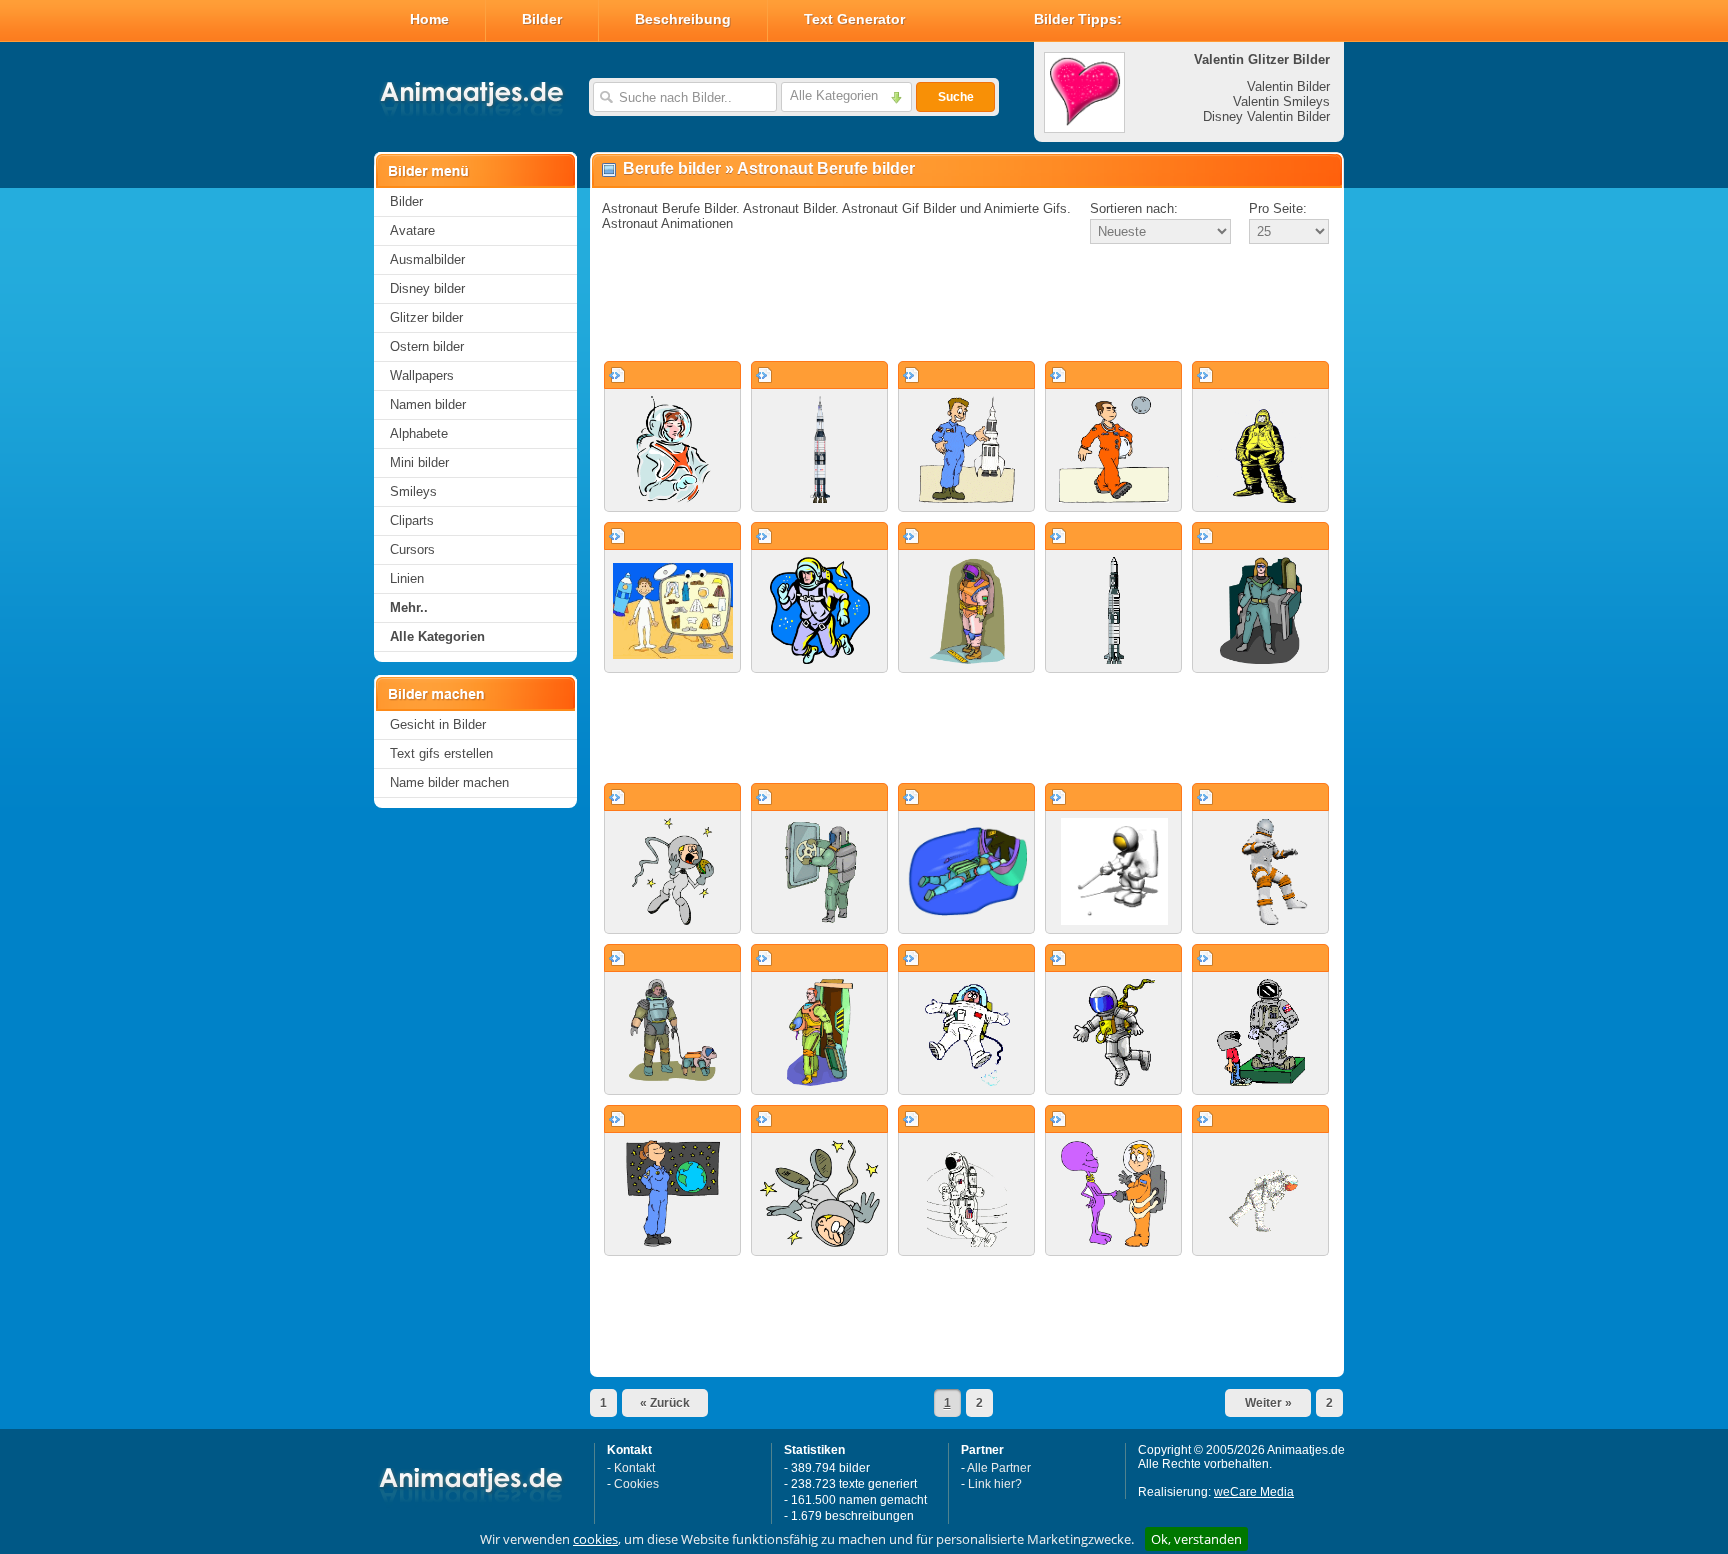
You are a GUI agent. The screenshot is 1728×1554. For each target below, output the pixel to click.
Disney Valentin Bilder (1266, 116)
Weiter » (1268, 1403)
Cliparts (412, 520)
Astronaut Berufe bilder (826, 168)
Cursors (412, 549)
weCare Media (1254, 1492)
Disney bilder (427, 288)
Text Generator (854, 19)
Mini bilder (419, 462)
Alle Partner (999, 1468)
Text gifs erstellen (441, 753)
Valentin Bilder (1288, 86)
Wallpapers (422, 375)
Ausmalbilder (427, 259)
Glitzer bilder (426, 317)
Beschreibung (683, 19)
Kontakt (634, 1468)
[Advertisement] (967, 304)
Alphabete (419, 433)
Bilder (542, 19)
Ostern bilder (427, 346)
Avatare (412, 230)
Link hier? (995, 1484)
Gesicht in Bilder (438, 724)
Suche (956, 97)
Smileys (413, 491)
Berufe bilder (672, 168)
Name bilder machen (449, 782)
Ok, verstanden (1196, 1539)
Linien (407, 578)
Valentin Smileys (1281, 101)
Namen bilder (428, 404)
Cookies (636, 1484)
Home (429, 19)
